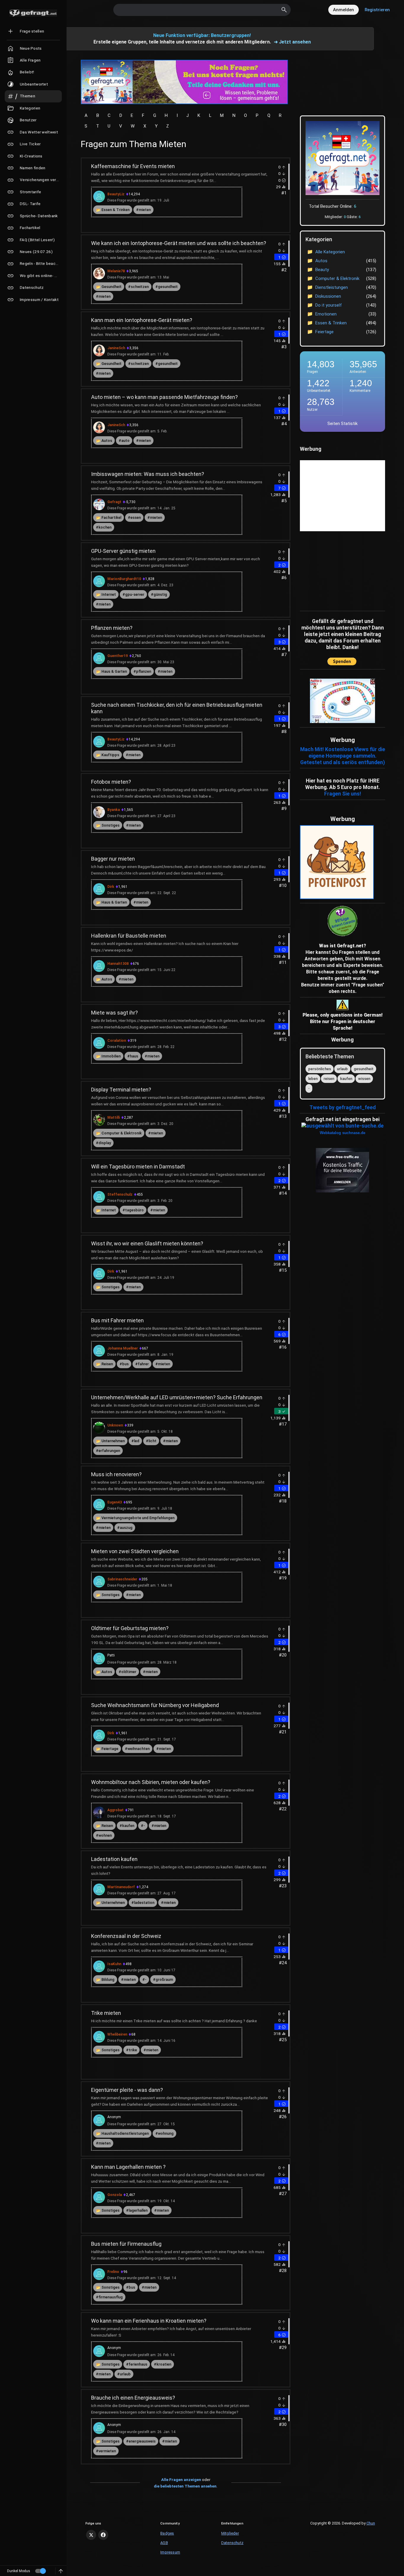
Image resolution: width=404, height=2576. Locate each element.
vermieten (107, 2451)
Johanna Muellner (123, 1348)
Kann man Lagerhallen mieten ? (128, 2167)
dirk (111, 887)
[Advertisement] (337, 570)
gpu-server (135, 594)
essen (136, 517)
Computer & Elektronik (122, 1133)
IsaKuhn (114, 1964)
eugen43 (115, 1502)
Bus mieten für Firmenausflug (126, 2244)
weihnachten (139, 1749)
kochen (105, 527)
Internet (109, 594)
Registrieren (377, 10)
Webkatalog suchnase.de (342, 1133)
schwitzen (140, 287)
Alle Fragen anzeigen (181, 2480)
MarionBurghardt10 (124, 579)
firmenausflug (111, 2297)
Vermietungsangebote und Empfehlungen (138, 1518)
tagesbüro (134, 1210)
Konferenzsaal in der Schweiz (126, 1936)
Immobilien (111, 1056)
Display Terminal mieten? (121, 1090)
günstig (160, 594)
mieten (145, 210)
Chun (371, 2523)
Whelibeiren (117, 2034)
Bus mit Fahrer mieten (117, 1320)
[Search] (284, 10)
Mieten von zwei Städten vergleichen (135, 1551)
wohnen (105, 1835)
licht (152, 1441)
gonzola (115, 2195)
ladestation (144, 1903)
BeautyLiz (116, 194)
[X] (91, 2535)
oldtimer (129, 1672)
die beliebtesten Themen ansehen (185, 2486)
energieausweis (142, 2441)
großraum (164, 1980)
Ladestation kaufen (114, 1859)
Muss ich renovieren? (116, 1474)
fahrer (143, 1364)
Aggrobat (115, 1810)
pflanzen (144, 671)
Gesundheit (111, 287)
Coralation (117, 1041)
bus (125, 1364)
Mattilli (114, 1118)
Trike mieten (106, 2013)
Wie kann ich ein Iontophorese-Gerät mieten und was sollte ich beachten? (179, 243)
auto (125, 441)
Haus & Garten (114, 671)
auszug (126, 1528)
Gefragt (114, 502)
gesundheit (168, 287)
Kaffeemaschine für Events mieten (133, 166)
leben (313, 1079)
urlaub (125, 2374)
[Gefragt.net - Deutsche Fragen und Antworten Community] (33, 13)
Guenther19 (118, 656)
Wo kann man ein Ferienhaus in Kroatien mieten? (149, 2321)
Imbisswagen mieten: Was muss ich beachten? (148, 474)
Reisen (107, 1364)
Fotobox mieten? (111, 782)
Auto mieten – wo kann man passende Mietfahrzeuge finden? (164, 397)
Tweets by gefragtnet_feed (342, 1107)
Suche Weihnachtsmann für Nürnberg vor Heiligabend (155, 1705)
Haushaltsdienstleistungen (125, 2133)
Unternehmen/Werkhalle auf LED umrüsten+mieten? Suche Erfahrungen (177, 1397)
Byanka (114, 810)
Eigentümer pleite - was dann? (127, 2090)
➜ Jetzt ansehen (292, 42)
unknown (115, 1425)
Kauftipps (110, 755)
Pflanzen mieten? (112, 628)
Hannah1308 (118, 964)
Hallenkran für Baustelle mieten (129, 936)
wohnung (166, 2133)
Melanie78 (116, 271)
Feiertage (110, 1749)
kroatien (164, 2364)
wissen (364, 1079)
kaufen (128, 1826)
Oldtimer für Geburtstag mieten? (130, 1628)
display (105, 1143)
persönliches (320, 1069)
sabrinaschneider (122, 1579)
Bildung (108, 1980)
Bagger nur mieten (113, 859)
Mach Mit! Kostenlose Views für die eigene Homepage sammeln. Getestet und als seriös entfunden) (343, 756)
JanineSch (116, 348)
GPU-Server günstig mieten (123, 551)
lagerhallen (138, 2210)
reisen (329, 1079)
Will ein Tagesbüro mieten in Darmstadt (138, 1167)
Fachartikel (111, 517)
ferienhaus (138, 2364)
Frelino (113, 2272)
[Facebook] (103, 2535)
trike (133, 2050)
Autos (107, 441)
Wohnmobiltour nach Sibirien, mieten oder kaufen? (151, 1782)
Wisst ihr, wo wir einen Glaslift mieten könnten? (147, 1243)
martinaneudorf (121, 1887)
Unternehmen (113, 1441)
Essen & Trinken (115, 210)
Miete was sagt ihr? (114, 1013)
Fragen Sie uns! (343, 794)
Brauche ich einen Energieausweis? (133, 2398)
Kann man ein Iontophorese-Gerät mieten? (142, 320)
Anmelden (344, 10)
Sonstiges (110, 825)
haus (134, 1056)
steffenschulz (120, 1194)
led (137, 1441)
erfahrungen (109, 1451)
